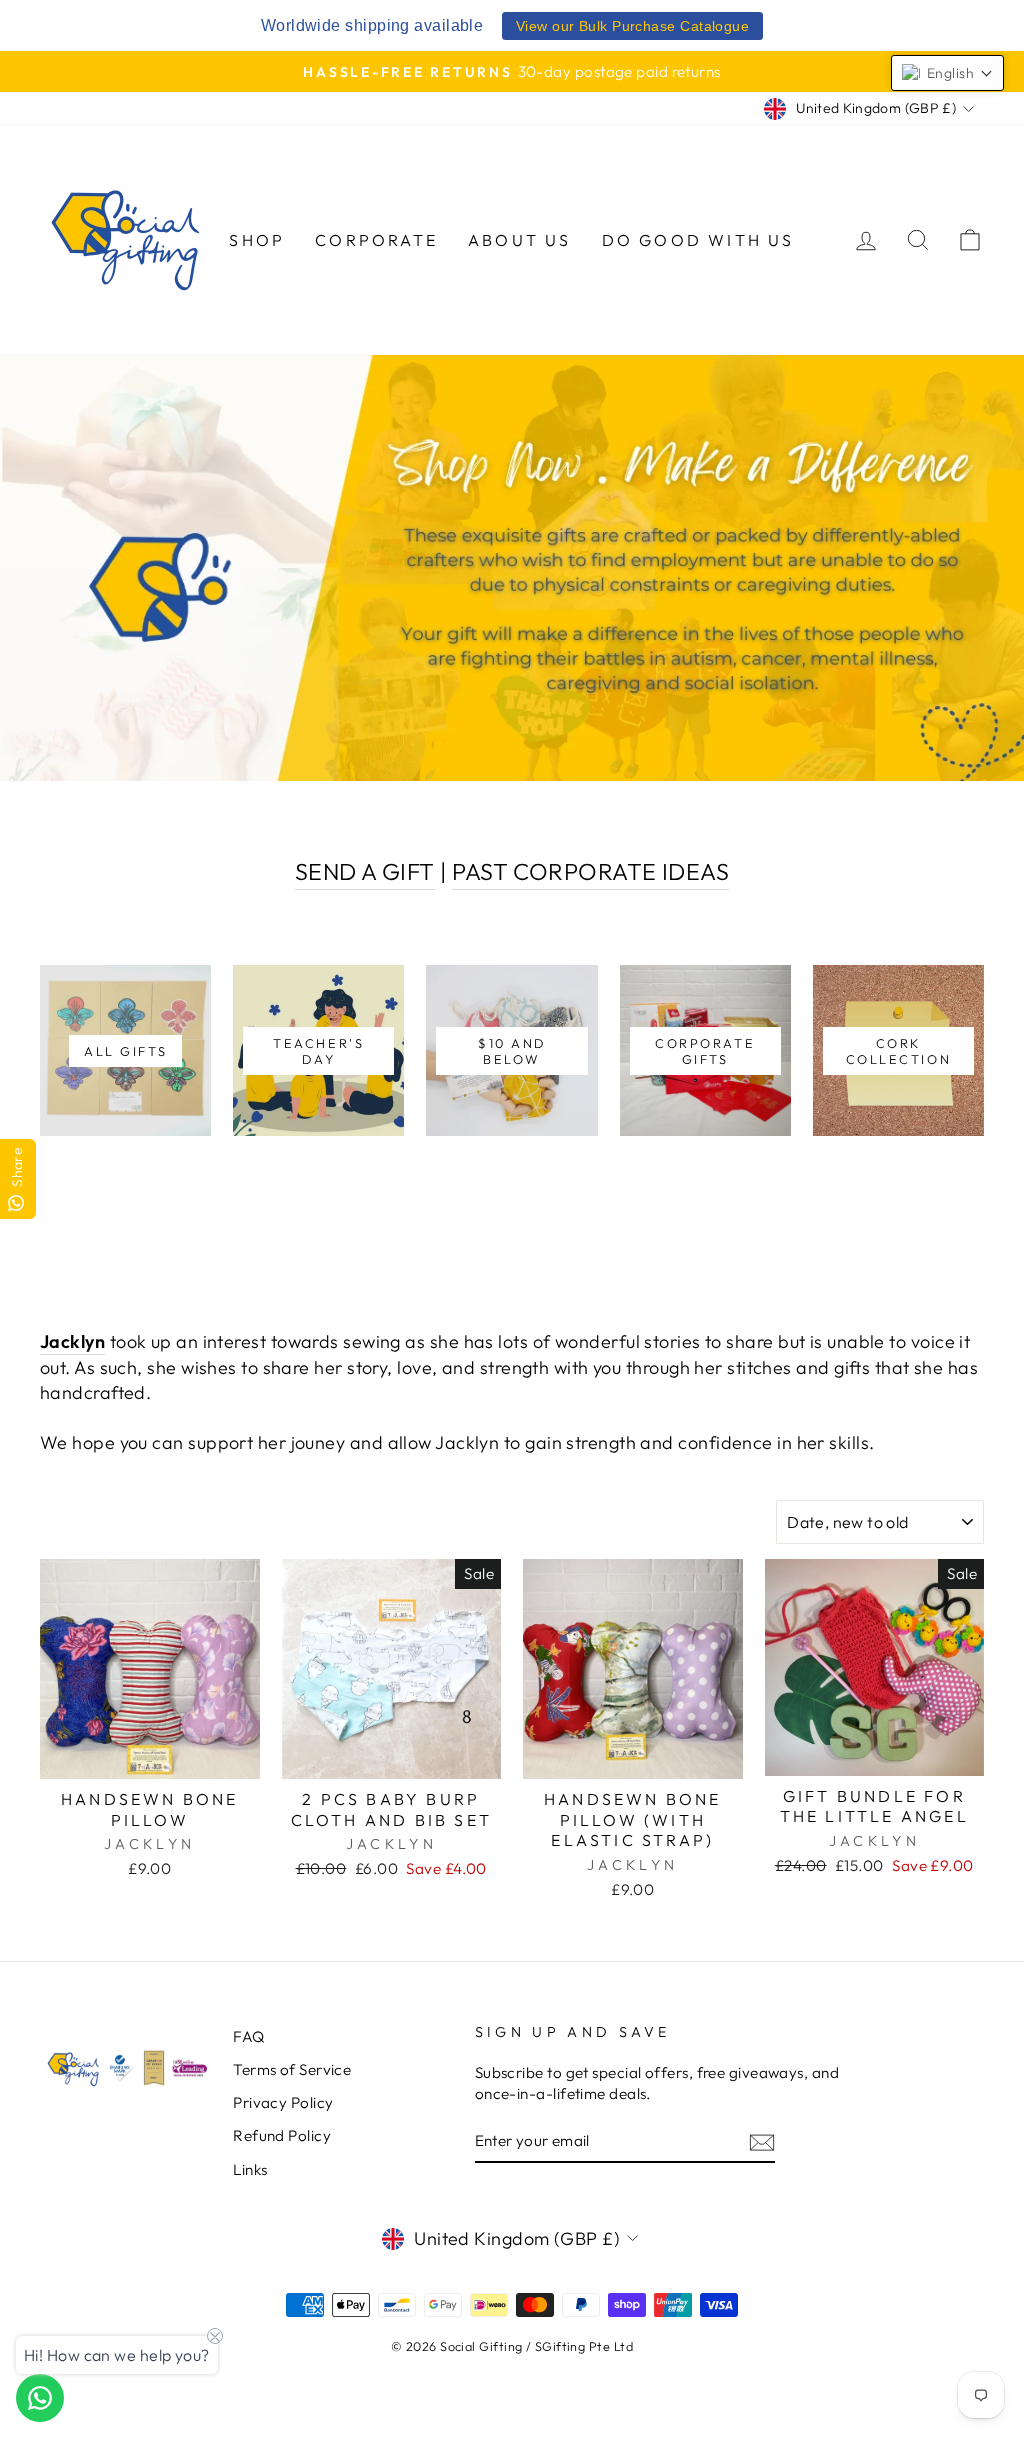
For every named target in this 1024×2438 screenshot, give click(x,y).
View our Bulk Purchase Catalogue (632, 26)
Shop (257, 240)
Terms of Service (292, 2069)
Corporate (376, 240)
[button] (947, 73)
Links (250, 2169)
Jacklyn (72, 1341)
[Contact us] (40, 2398)
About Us (520, 240)
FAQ (248, 2036)
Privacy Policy (283, 2102)
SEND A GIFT (365, 871)
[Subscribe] (762, 2141)
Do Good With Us (698, 240)
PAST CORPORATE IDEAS (590, 871)
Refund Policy (282, 2135)
